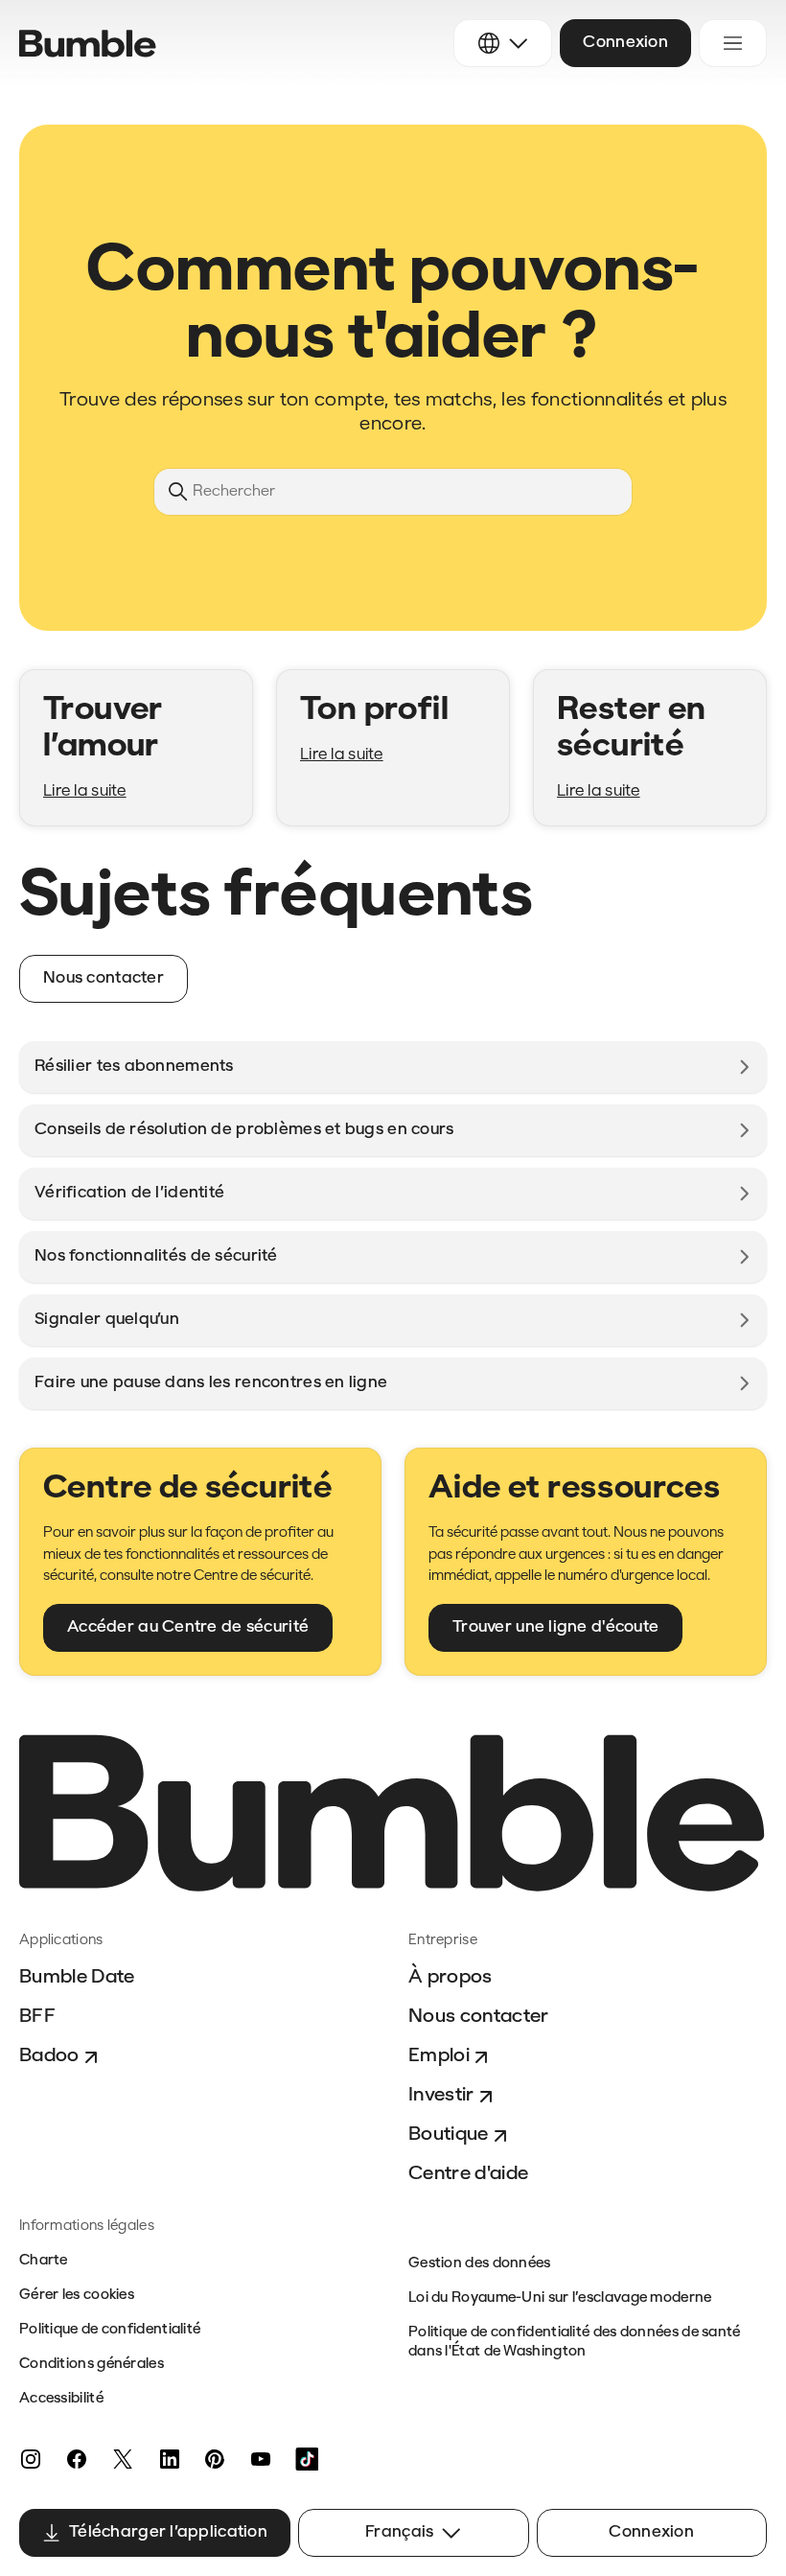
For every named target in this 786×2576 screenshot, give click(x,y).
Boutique (449, 2135)
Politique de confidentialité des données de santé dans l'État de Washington (575, 2343)
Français (399, 2532)
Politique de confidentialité (110, 2330)
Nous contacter (478, 2017)
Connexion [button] (625, 43)
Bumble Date (77, 1978)
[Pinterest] (215, 2459)
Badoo (49, 2056)
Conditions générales (92, 2365)
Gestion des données (480, 2264)
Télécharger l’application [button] (168, 2532)
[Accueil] (88, 44)
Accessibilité (61, 2399)
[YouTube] (261, 2459)
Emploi (439, 2056)
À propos (451, 1978)
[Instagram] (31, 2459)
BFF (37, 2017)
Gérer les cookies (77, 2296)
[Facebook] (77, 2459)
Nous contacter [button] (104, 978)
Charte (44, 2261)
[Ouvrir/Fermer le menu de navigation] (733, 43)
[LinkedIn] (169, 2459)
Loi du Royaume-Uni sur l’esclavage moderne (560, 2298)
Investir (441, 2096)
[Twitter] (123, 2459)
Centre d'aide (468, 2174)
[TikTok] (307, 2459)
